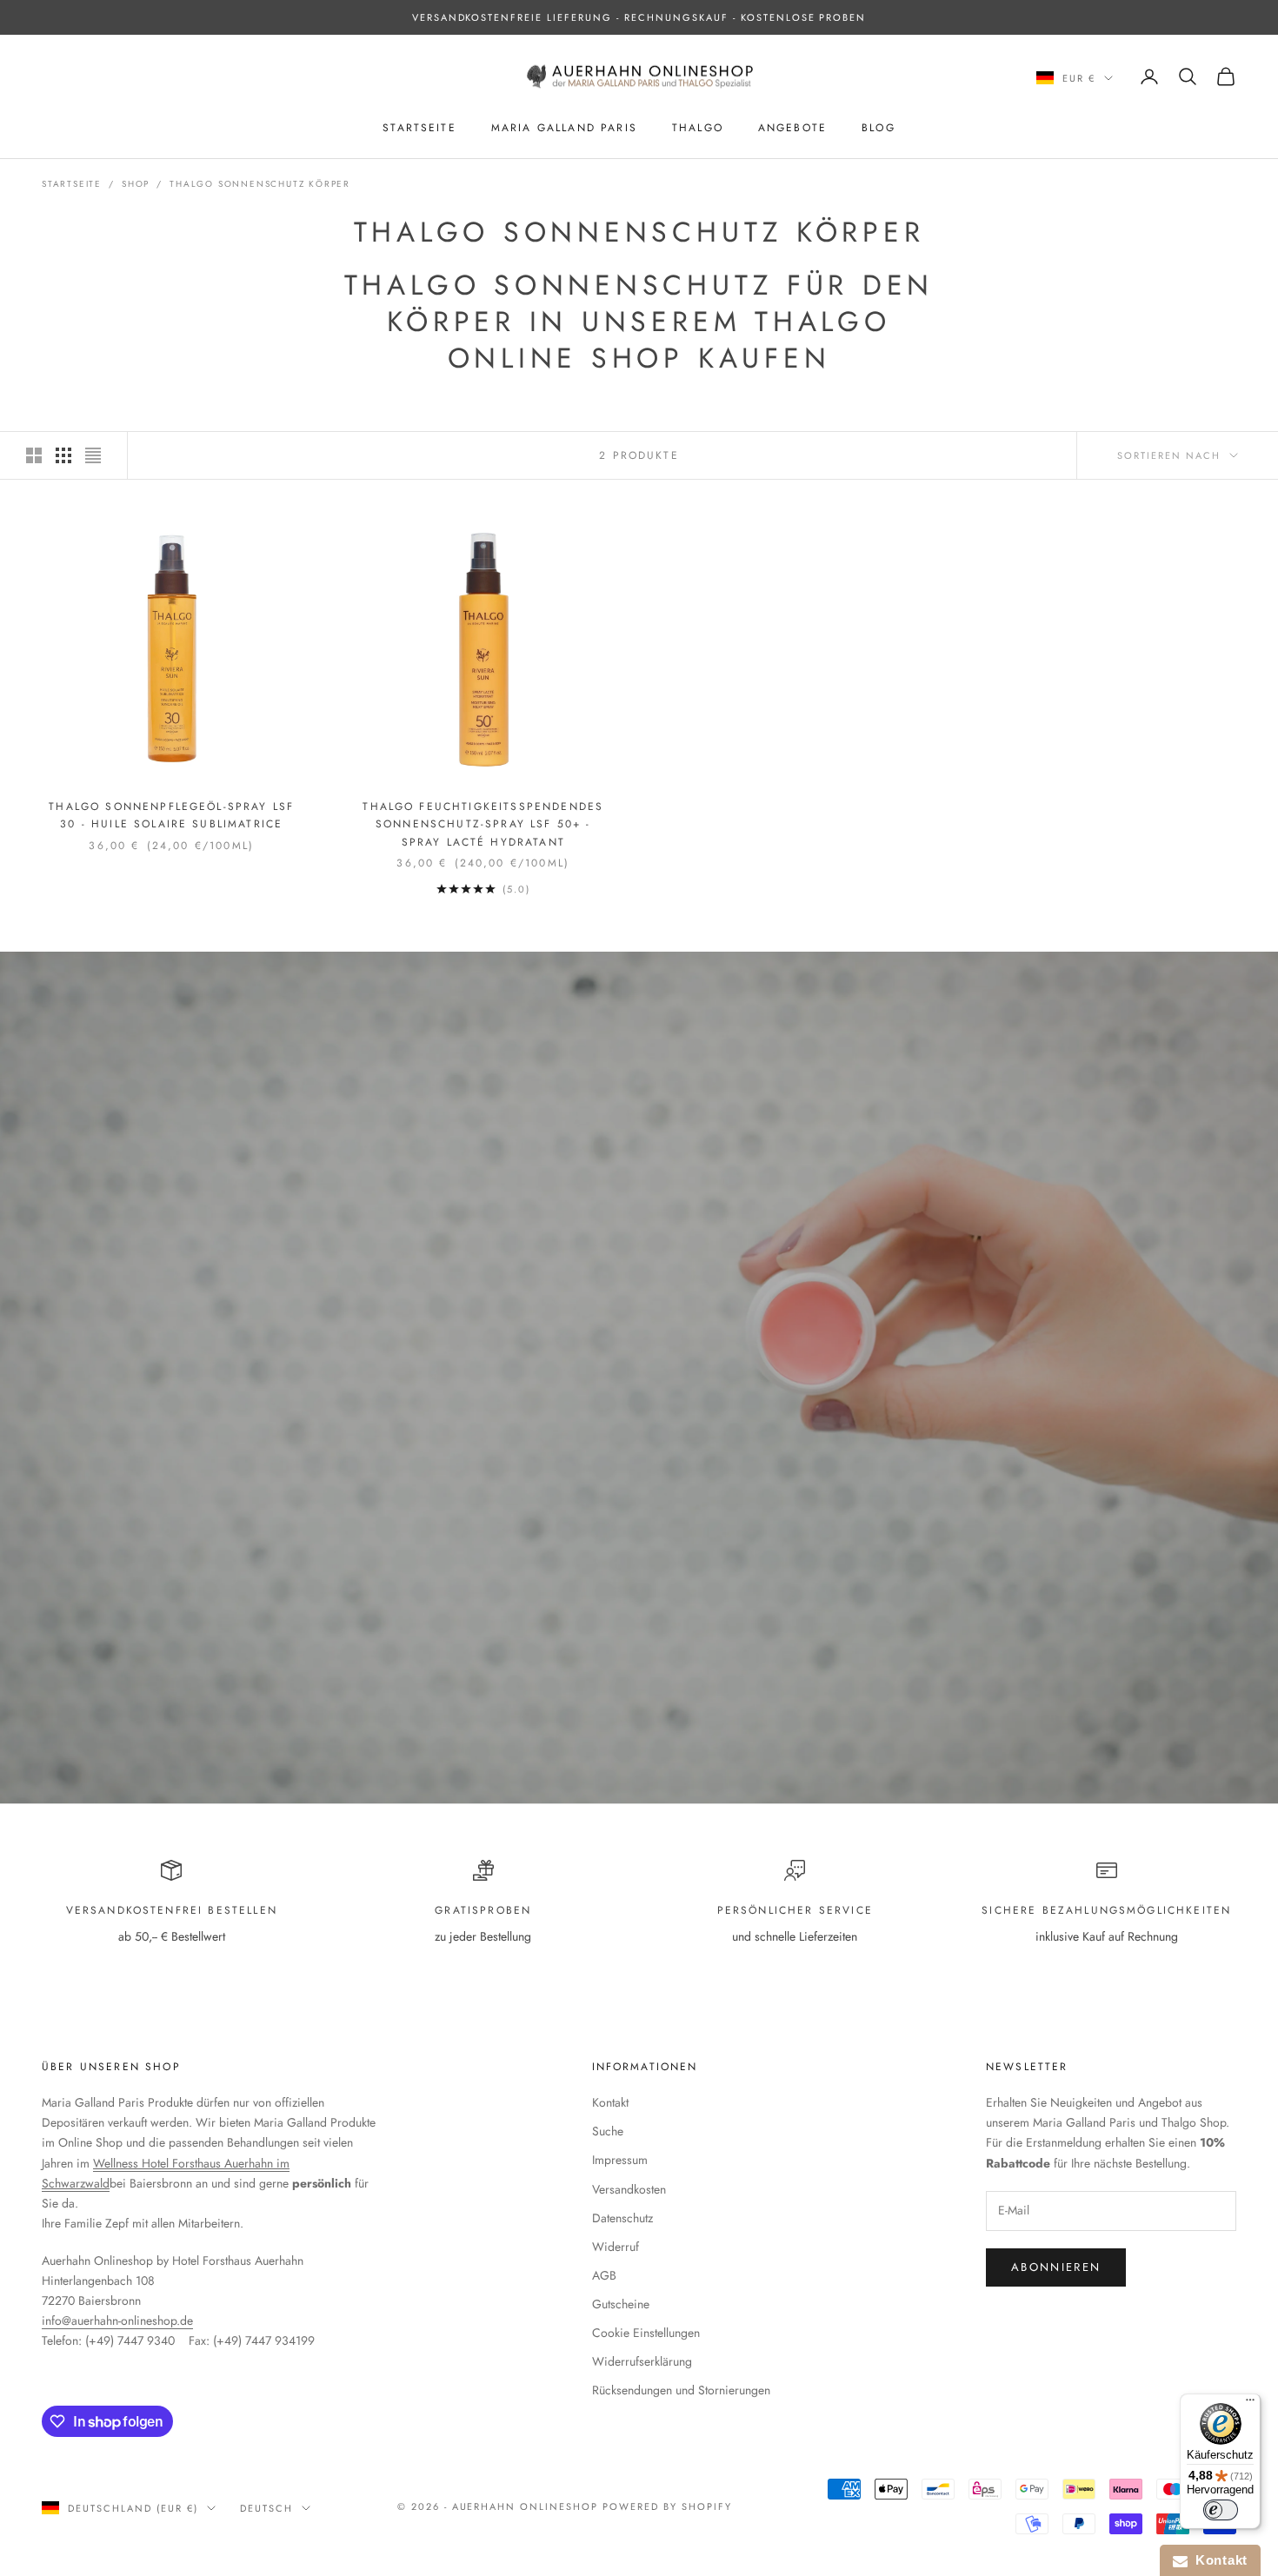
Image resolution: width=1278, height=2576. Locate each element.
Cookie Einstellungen (646, 2333)
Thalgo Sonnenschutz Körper (260, 184)
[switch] (1221, 2510)
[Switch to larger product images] (34, 455)
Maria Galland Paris (564, 128)
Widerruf (616, 2247)
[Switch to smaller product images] (63, 455)
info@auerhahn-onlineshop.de (117, 2320)
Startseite (419, 128)
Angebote (792, 128)
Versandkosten (629, 2189)
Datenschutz (622, 2218)
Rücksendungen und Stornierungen (681, 2390)
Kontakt (610, 2102)
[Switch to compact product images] (93, 455)
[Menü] (1250, 2404)
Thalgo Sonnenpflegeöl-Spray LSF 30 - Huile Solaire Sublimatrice (171, 815)
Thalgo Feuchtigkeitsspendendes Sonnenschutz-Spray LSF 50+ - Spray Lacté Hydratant (483, 824)
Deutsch (266, 2508)
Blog (879, 128)
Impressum (620, 2160)
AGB (604, 2275)
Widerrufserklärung (642, 2361)
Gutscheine (621, 2304)
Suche (608, 2131)
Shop (136, 184)
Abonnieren (1056, 2267)
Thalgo (698, 128)
